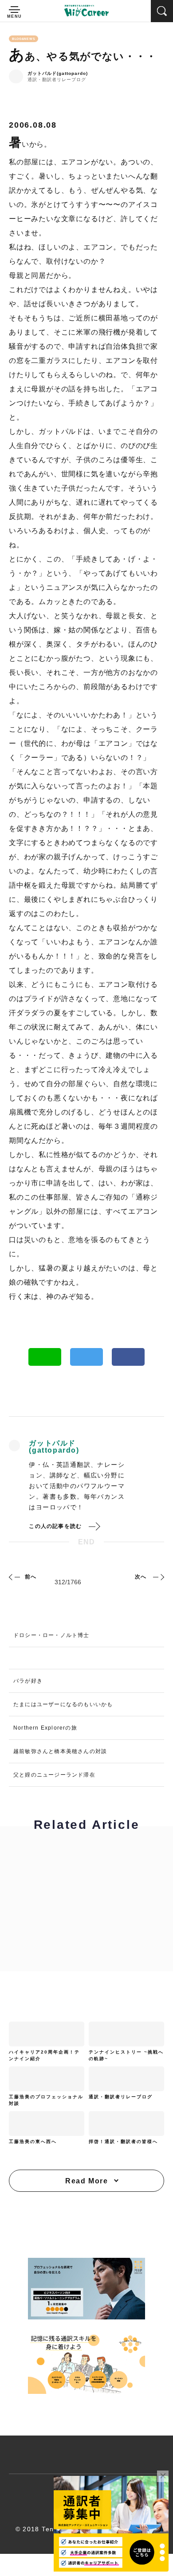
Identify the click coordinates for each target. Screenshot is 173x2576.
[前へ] (16, 1577)
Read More (86, 2181)
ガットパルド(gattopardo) (58, 74)
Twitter (86, 1357)
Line (45, 1357)
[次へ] (157, 1577)
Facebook (128, 1357)
